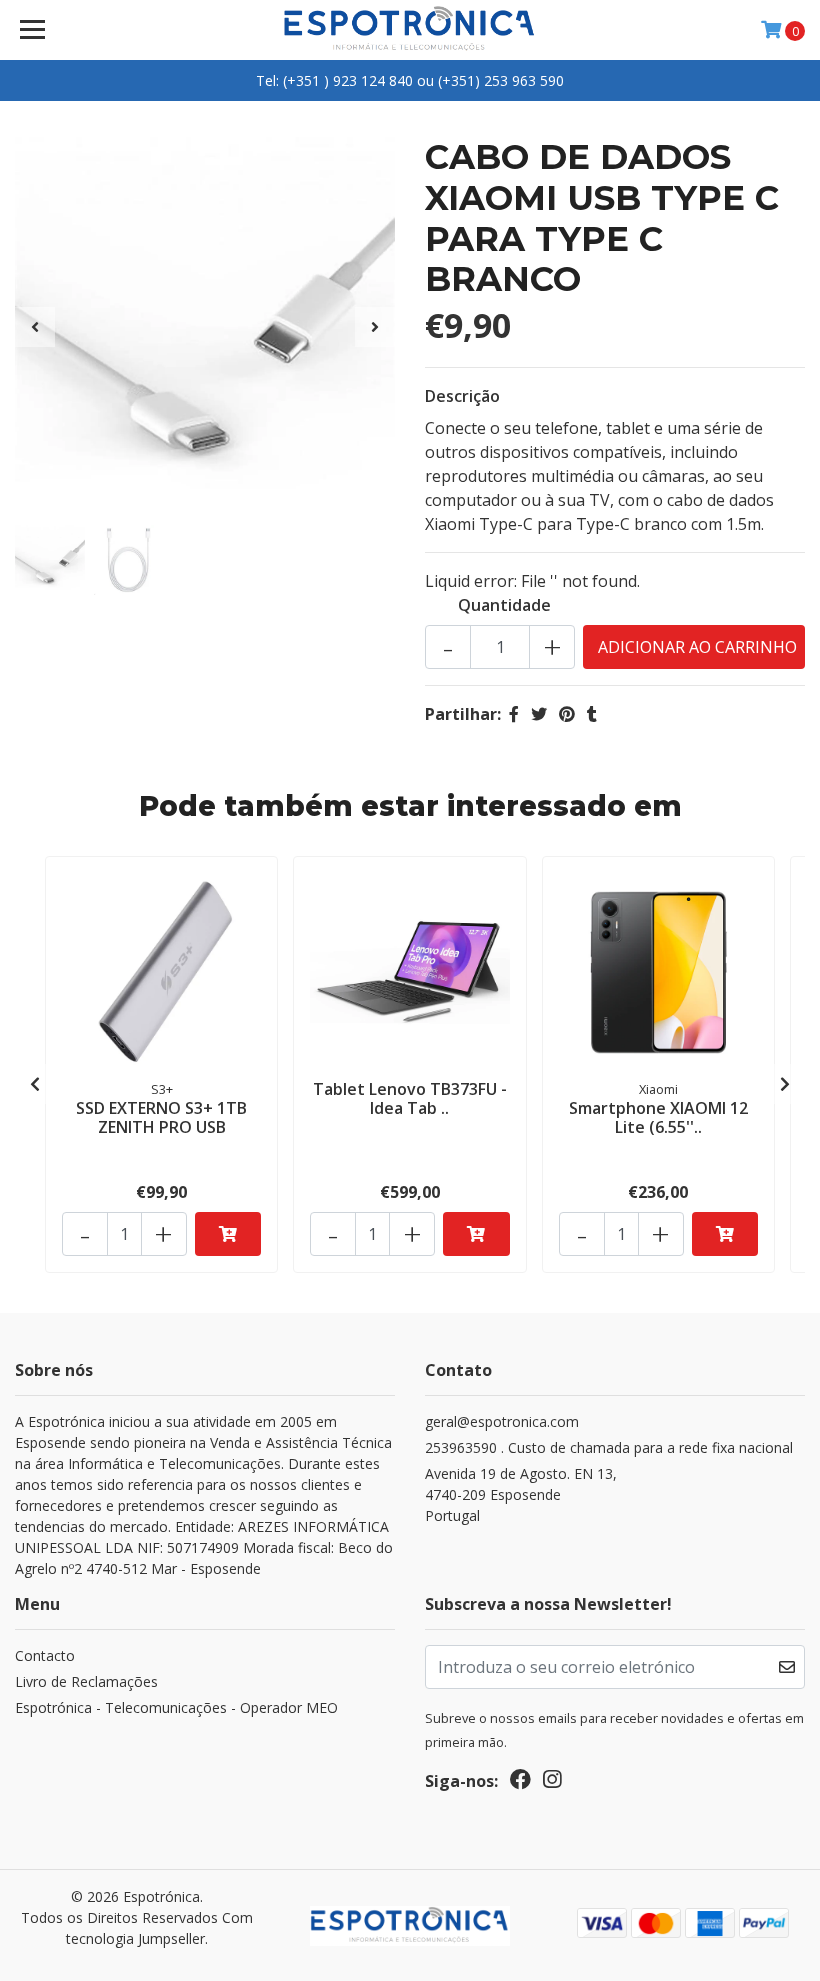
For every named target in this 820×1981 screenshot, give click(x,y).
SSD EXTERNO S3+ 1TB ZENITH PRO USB (161, 1117)
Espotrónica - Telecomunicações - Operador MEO (176, 1707)
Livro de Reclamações (86, 1681)
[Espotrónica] (410, 30)
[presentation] (35, 327)
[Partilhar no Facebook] (514, 714)
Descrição (462, 396)
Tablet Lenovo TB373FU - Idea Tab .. (410, 1098)
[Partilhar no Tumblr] (592, 714)
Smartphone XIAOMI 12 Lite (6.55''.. (658, 1117)
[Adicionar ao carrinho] (228, 1234)
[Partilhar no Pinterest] (567, 714)
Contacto (45, 1655)
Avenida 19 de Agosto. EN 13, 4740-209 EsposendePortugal (521, 1494)
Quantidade (504, 605)
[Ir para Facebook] (520, 1783)
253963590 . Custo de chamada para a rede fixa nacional (609, 1447)
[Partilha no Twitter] (539, 714)
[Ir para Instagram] (552, 1783)
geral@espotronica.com (502, 1421)
